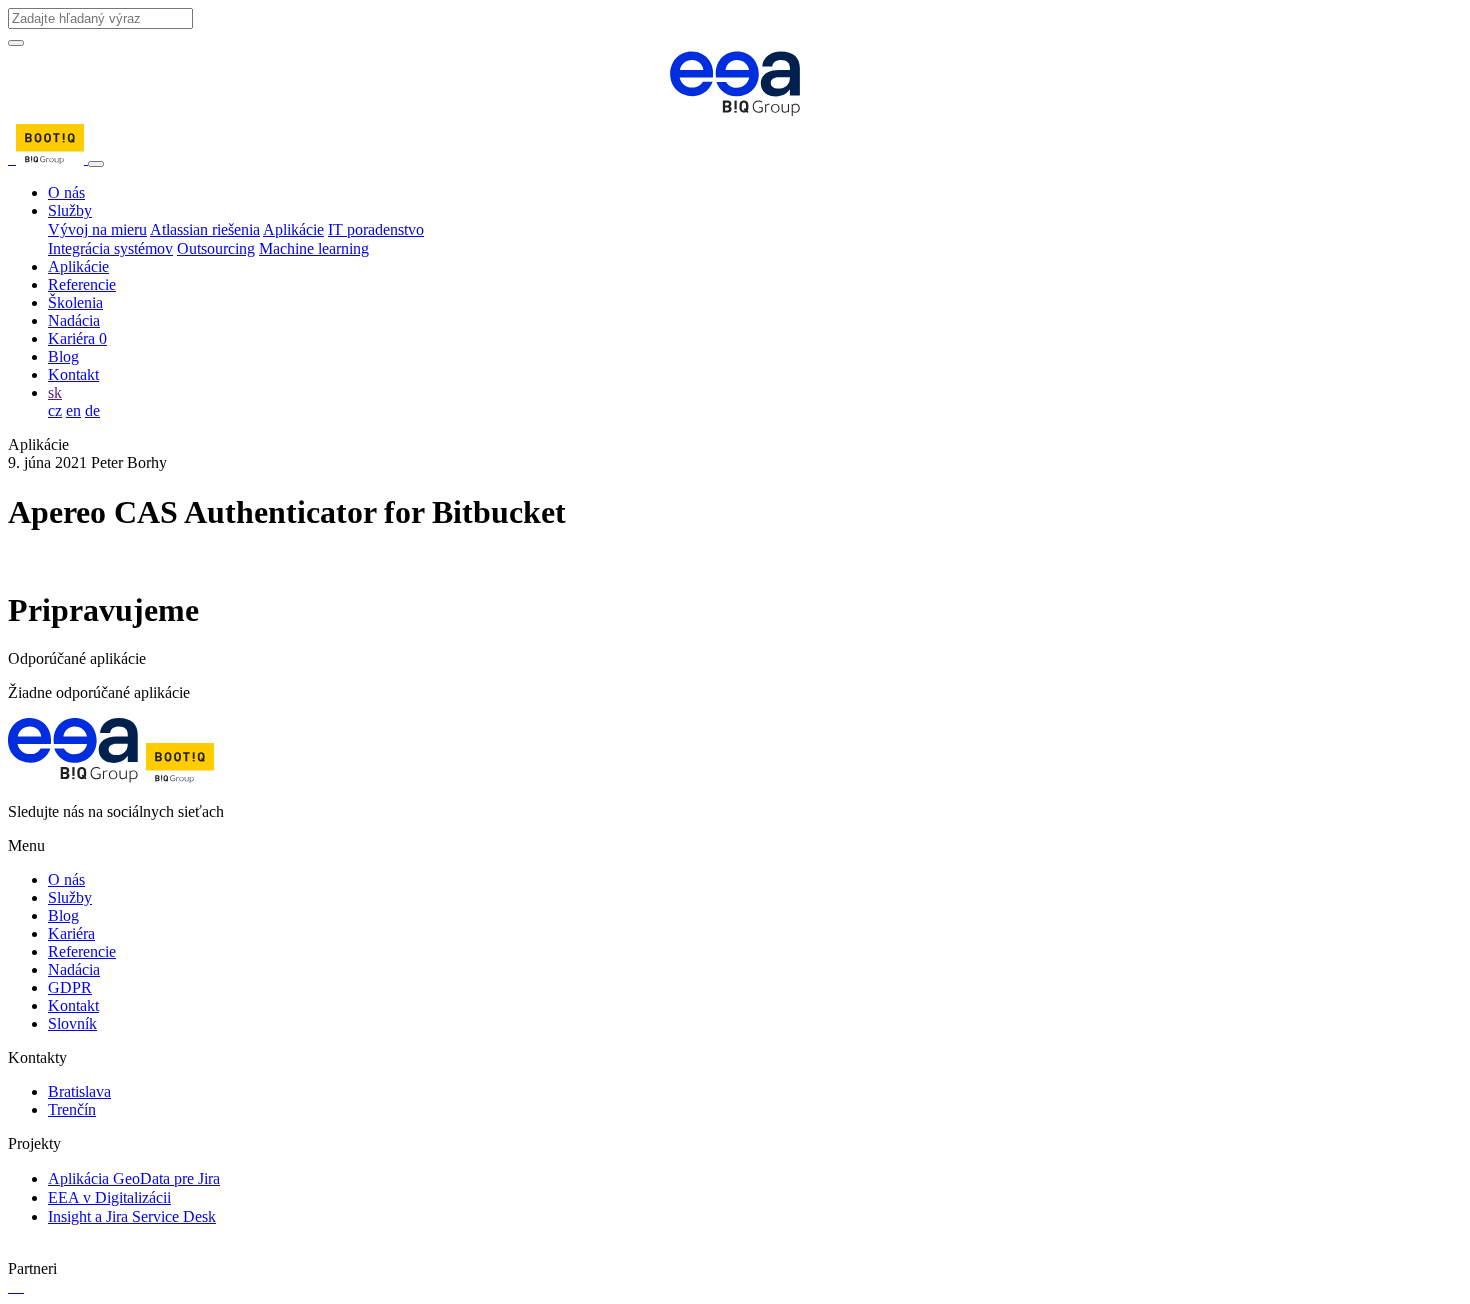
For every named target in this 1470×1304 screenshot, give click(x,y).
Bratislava (79, 1091)
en (73, 410)
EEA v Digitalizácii (109, 1197)
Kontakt (73, 374)
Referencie (82, 284)
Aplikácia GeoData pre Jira (134, 1178)
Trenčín (72, 1109)
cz (55, 410)
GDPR (70, 987)
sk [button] (55, 392)
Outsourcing (216, 248)
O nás (66, 192)
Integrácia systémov (110, 248)
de (92, 410)
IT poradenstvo (376, 229)
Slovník (72, 1023)
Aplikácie (293, 229)
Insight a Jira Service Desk (132, 1216)
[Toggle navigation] (96, 164)
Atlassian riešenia (205, 229)
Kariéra (77, 338)
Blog (63, 356)
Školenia (75, 302)
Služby (70, 210)
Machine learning (314, 248)
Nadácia (74, 320)
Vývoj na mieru (97, 229)
